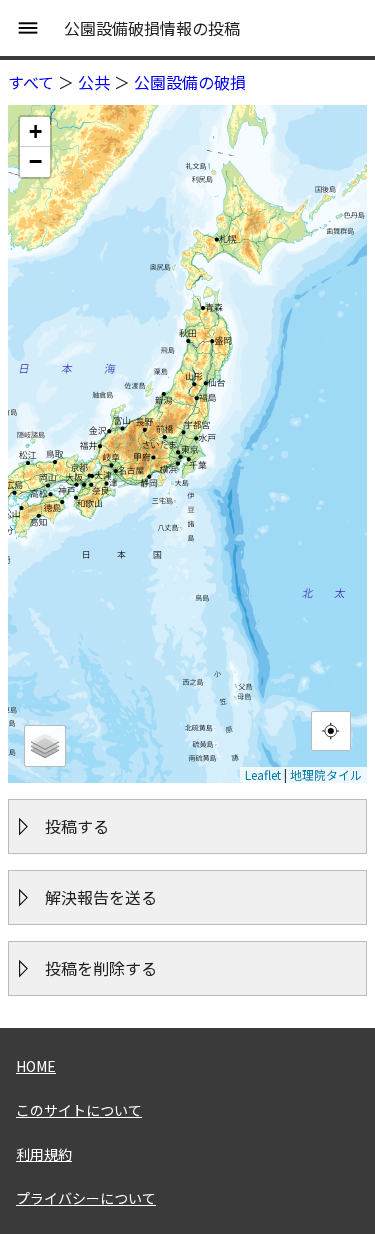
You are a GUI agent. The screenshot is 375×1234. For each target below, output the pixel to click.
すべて (31, 82)
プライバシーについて (86, 1198)
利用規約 (44, 1154)
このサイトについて (79, 1110)
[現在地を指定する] (331, 731)
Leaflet (263, 774)
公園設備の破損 (190, 82)
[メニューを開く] (28, 28)
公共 (94, 82)
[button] (35, 132)
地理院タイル (326, 774)
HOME (36, 1066)
